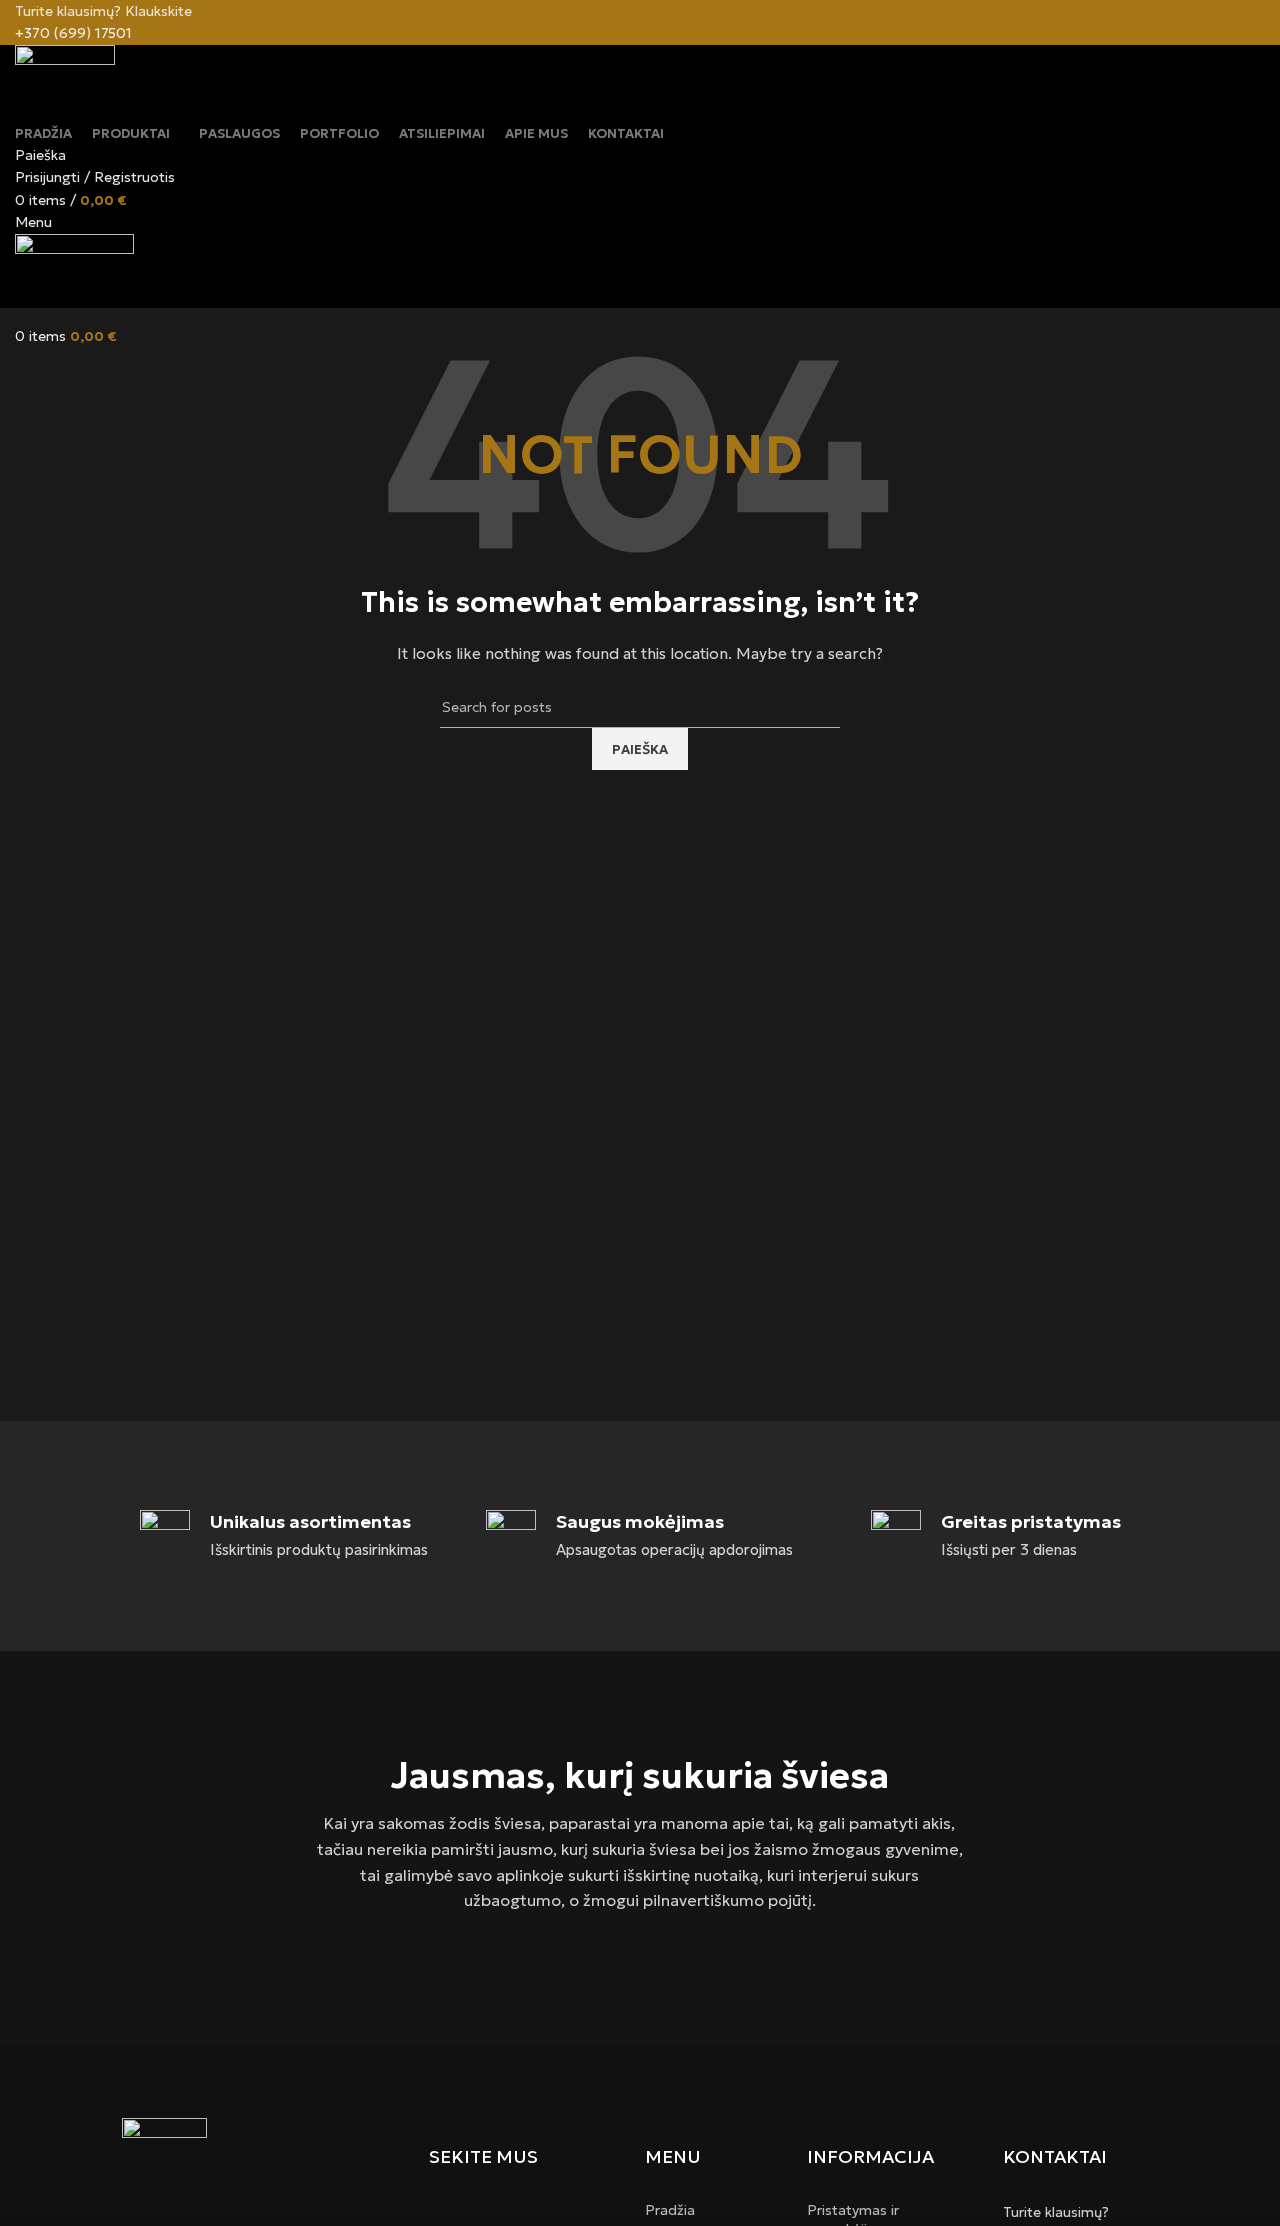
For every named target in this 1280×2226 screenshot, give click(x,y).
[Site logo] (65, 82)
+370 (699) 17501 (73, 33)
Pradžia (670, 2210)
